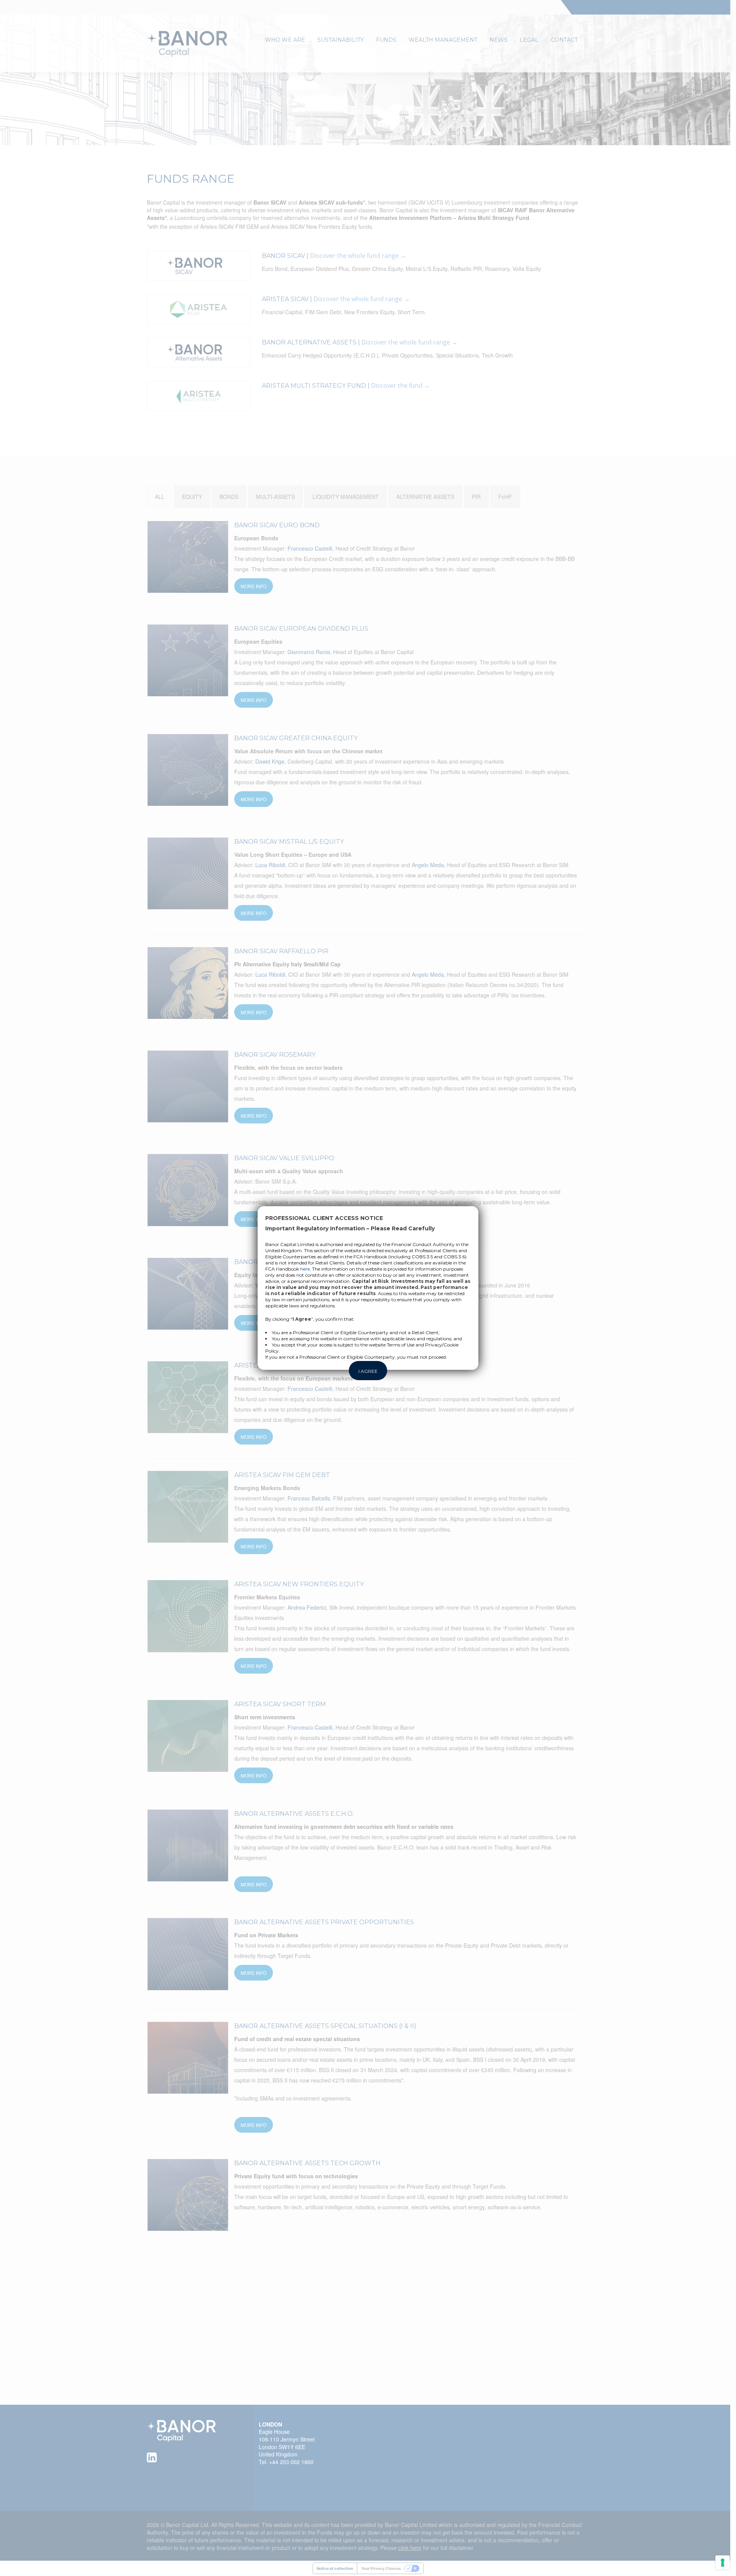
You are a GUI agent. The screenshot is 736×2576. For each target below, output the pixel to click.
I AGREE (368, 1371)
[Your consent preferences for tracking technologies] (723, 2563)
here (305, 1269)
